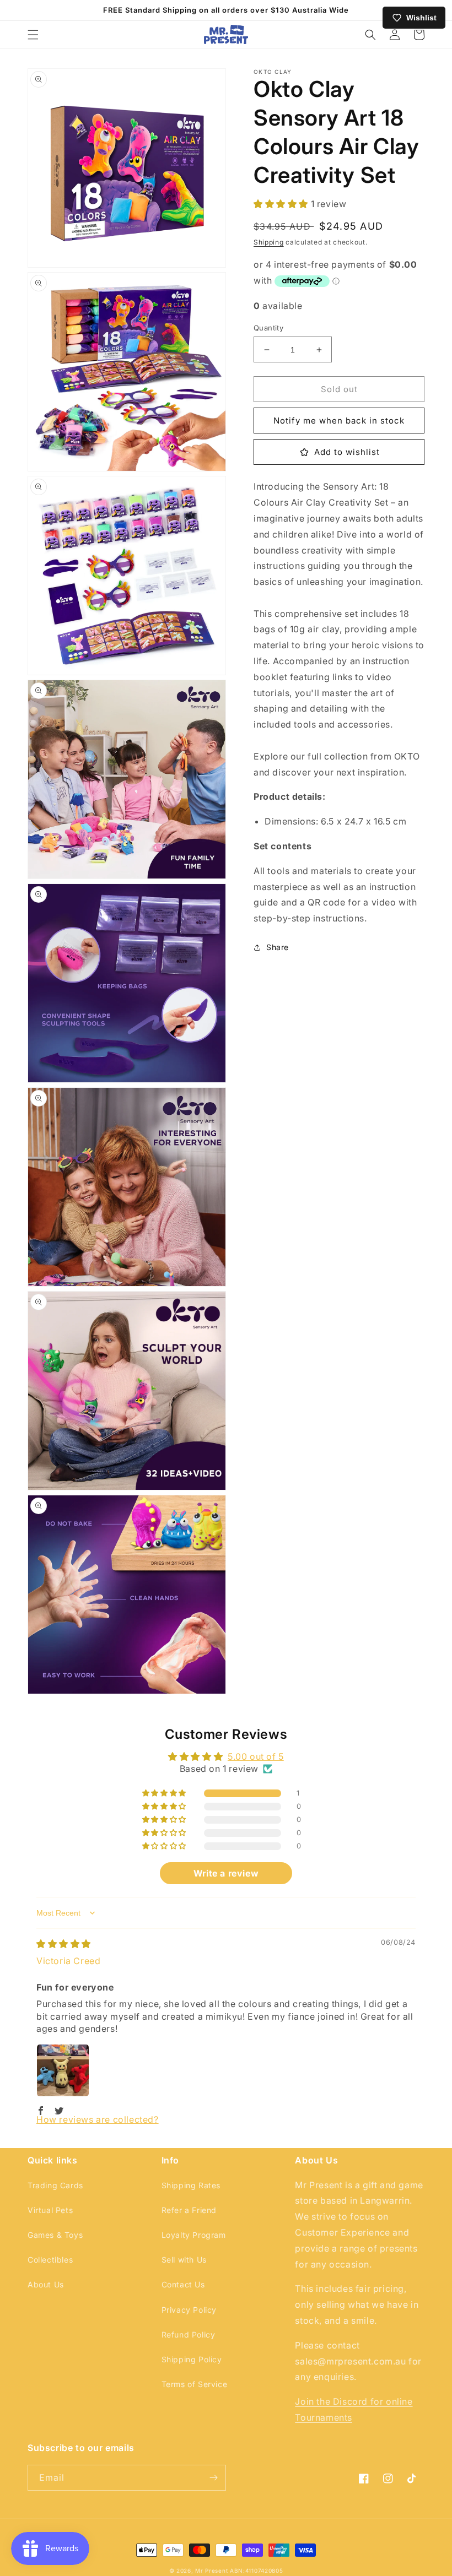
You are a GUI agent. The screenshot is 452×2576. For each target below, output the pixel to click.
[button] (33, 35)
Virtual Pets (50, 2210)
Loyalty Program (194, 2235)
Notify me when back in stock (339, 421)
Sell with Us (184, 2260)
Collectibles (50, 2260)
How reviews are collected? (98, 2119)
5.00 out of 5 (256, 1756)
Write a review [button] (226, 1873)
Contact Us (183, 2284)
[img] (64, 1944)
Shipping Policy (192, 2359)
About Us (46, 2284)
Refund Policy (189, 2334)
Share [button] (278, 947)
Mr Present (211, 2570)
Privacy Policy (189, 2310)
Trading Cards (55, 2185)
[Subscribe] (213, 2478)
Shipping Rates (191, 2185)
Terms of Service (195, 2384)
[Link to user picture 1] (63, 2070)
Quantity (268, 328)
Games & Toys (55, 2235)
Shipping (269, 242)
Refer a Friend (189, 2210)
